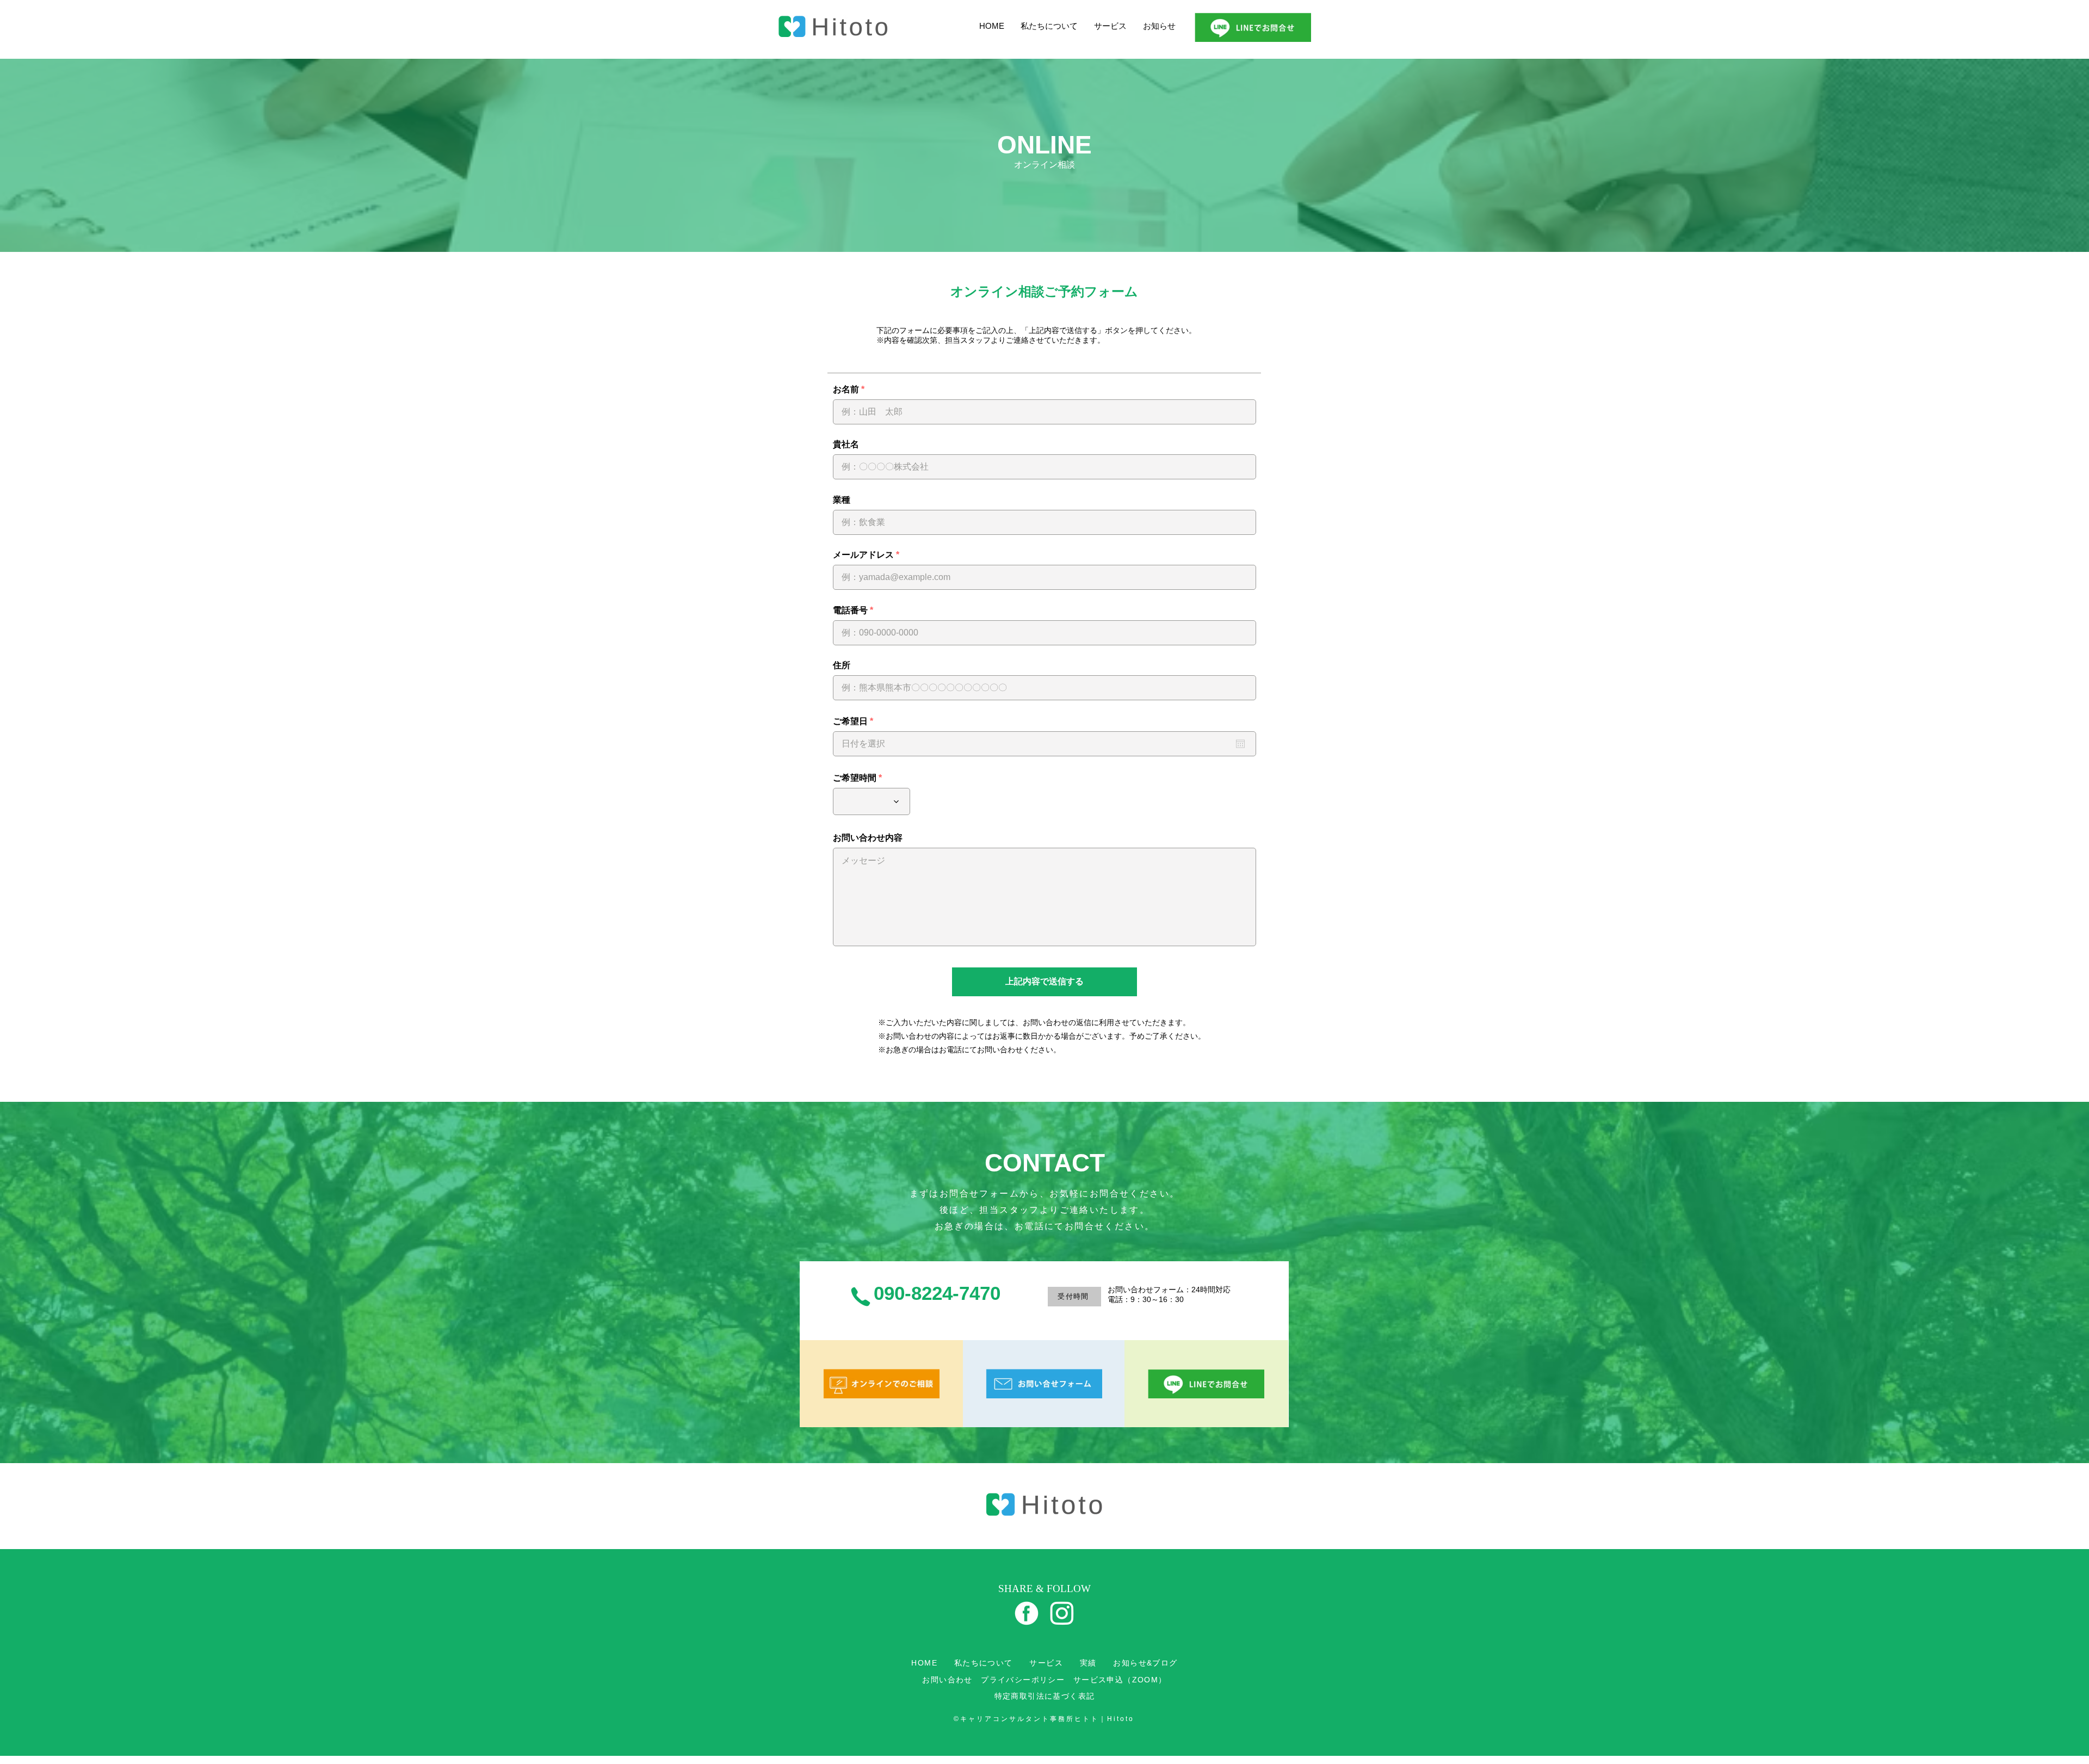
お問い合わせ (947, 1680)
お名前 (846, 390)
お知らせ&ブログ (1145, 1663)
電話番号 (850, 610)
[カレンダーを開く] (1240, 744)
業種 (842, 500)
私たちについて (1049, 26)
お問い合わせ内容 (868, 838)
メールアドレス (863, 555)
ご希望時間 (855, 778)
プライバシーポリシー (1023, 1680)
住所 (842, 665)
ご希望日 (855, 721)
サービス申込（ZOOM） (1120, 1680)
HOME (992, 26)
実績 (1088, 1663)
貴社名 (846, 445)
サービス (1110, 26)
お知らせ (1159, 26)
